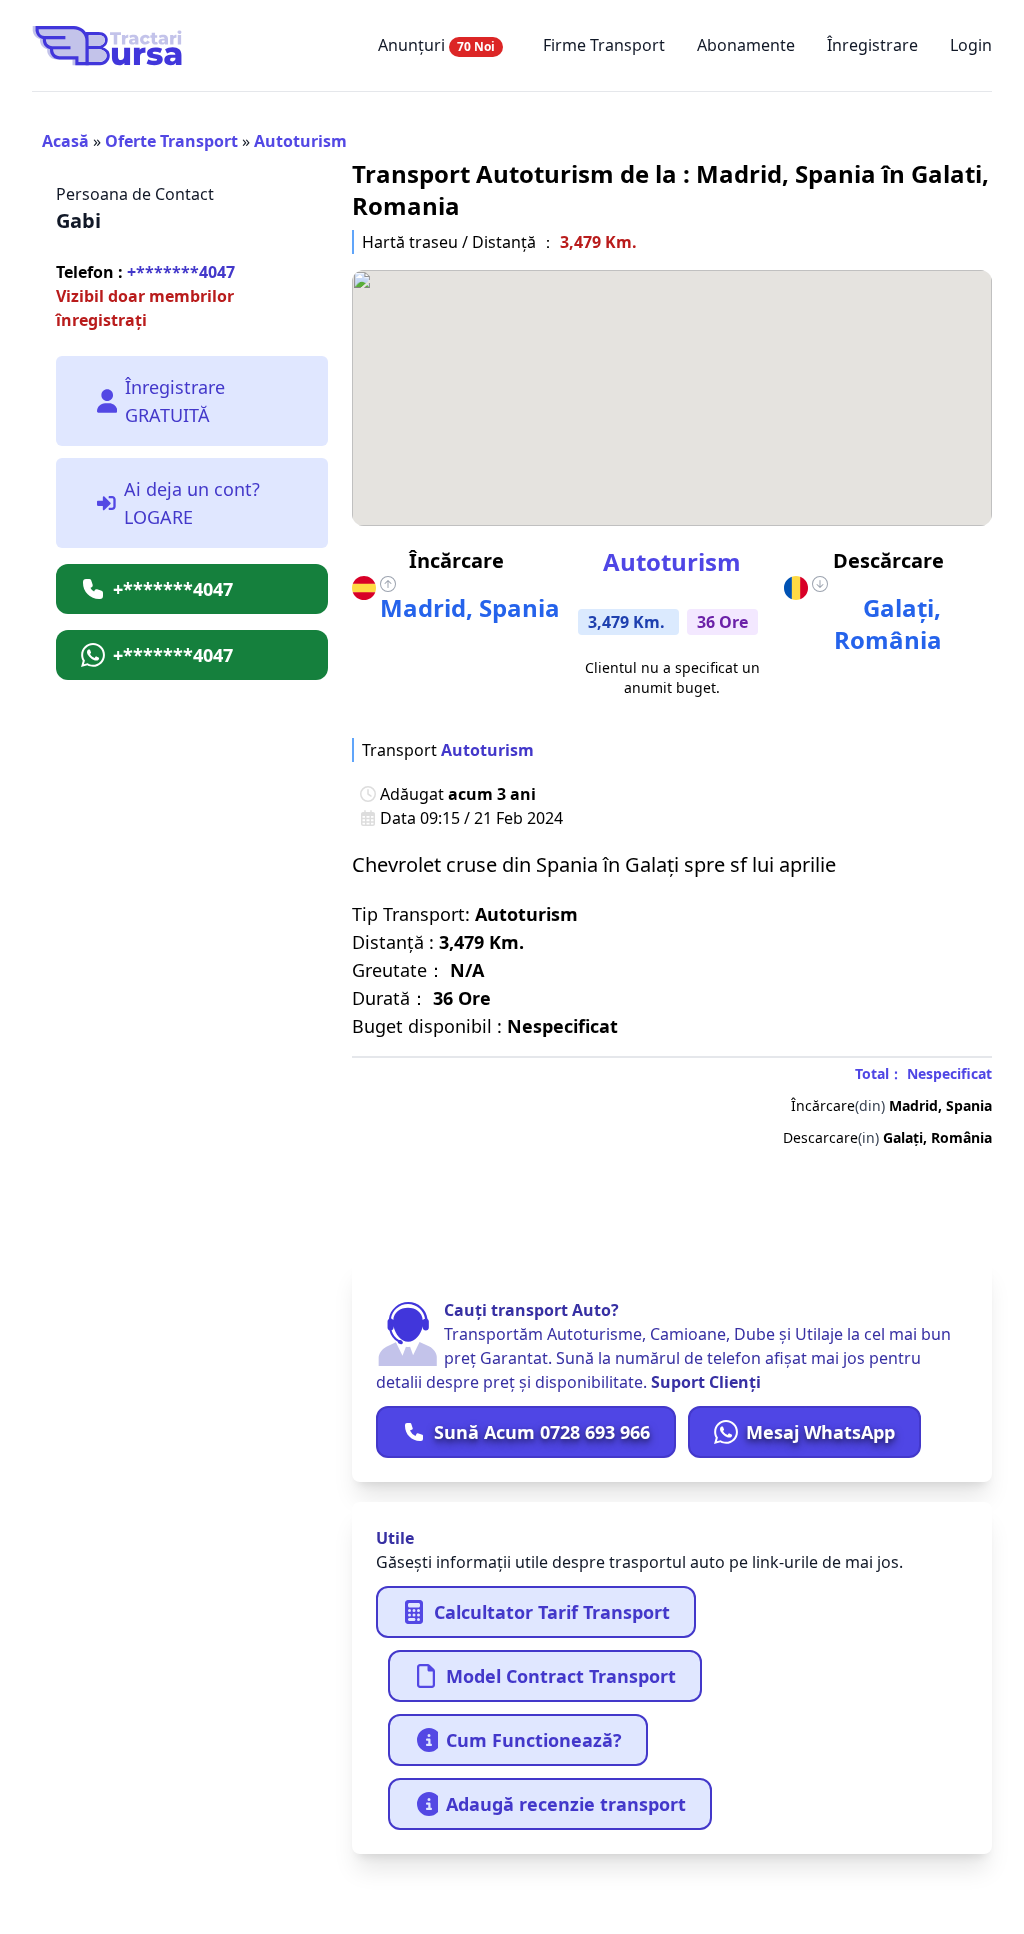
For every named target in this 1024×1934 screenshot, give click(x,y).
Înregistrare (872, 45)
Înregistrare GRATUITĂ (175, 401)
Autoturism (300, 141)
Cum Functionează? (534, 1740)
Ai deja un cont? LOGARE (192, 503)
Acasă (65, 141)
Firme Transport (604, 45)
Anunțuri (436, 45)
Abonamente (746, 45)
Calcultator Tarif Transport (552, 1612)
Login (971, 45)
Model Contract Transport (561, 1676)
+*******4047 (145, 272)
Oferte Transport (171, 141)
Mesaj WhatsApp (820, 1432)
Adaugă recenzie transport (566, 1804)
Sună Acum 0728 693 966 (542, 1432)
